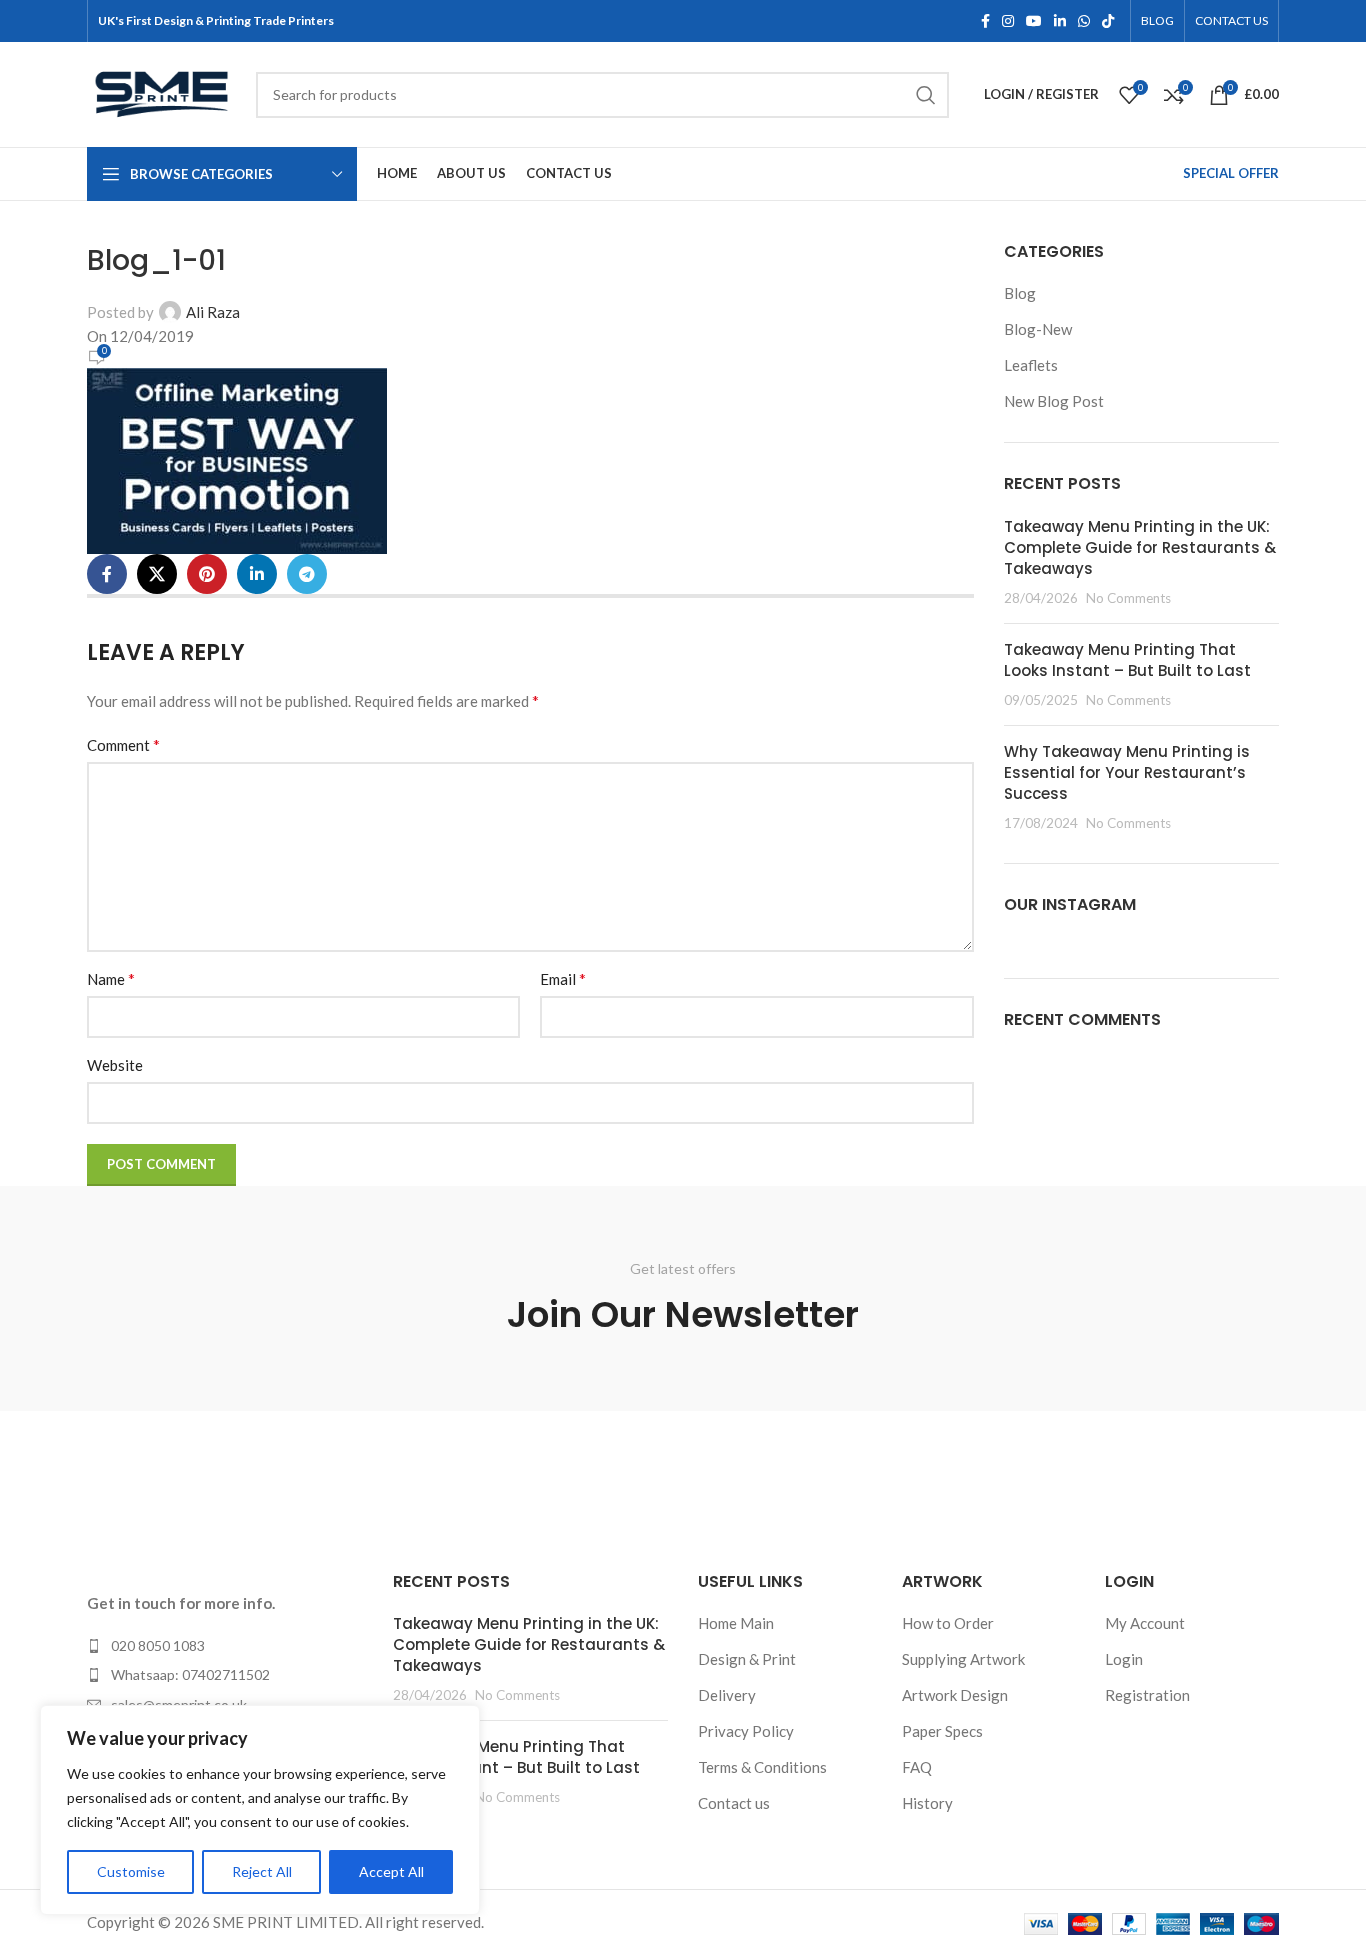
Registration (1147, 1695)
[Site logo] (161, 92)
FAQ (917, 1767)
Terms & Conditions (762, 1767)
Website (115, 1065)
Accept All (391, 1871)
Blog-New (1038, 329)
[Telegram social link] (307, 574)
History (927, 1803)
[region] (260, 1810)
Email (563, 978)
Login (1124, 1659)
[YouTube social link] (1034, 21)
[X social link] (157, 574)
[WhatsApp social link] (1084, 21)
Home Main (736, 1623)
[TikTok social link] (1108, 21)
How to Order (948, 1623)
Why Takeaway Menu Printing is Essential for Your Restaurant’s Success (1127, 772)
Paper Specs (942, 1731)
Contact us (734, 1803)
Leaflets (1031, 365)
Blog (1020, 293)
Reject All (262, 1871)
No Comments (1128, 598)
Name (111, 978)
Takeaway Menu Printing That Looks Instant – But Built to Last (1127, 660)
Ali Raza (213, 312)
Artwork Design (955, 1695)
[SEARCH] (926, 95)
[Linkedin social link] (1060, 21)
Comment (123, 744)
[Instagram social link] (1008, 21)
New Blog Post (1054, 401)
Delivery (727, 1695)
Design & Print (747, 1659)
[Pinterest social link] (207, 574)
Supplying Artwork (963, 1659)
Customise (131, 1871)
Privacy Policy (746, 1731)
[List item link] (225, 1646)
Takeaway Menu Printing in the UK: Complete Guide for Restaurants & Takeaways (1140, 547)
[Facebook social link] (985, 21)
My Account (1145, 1623)
